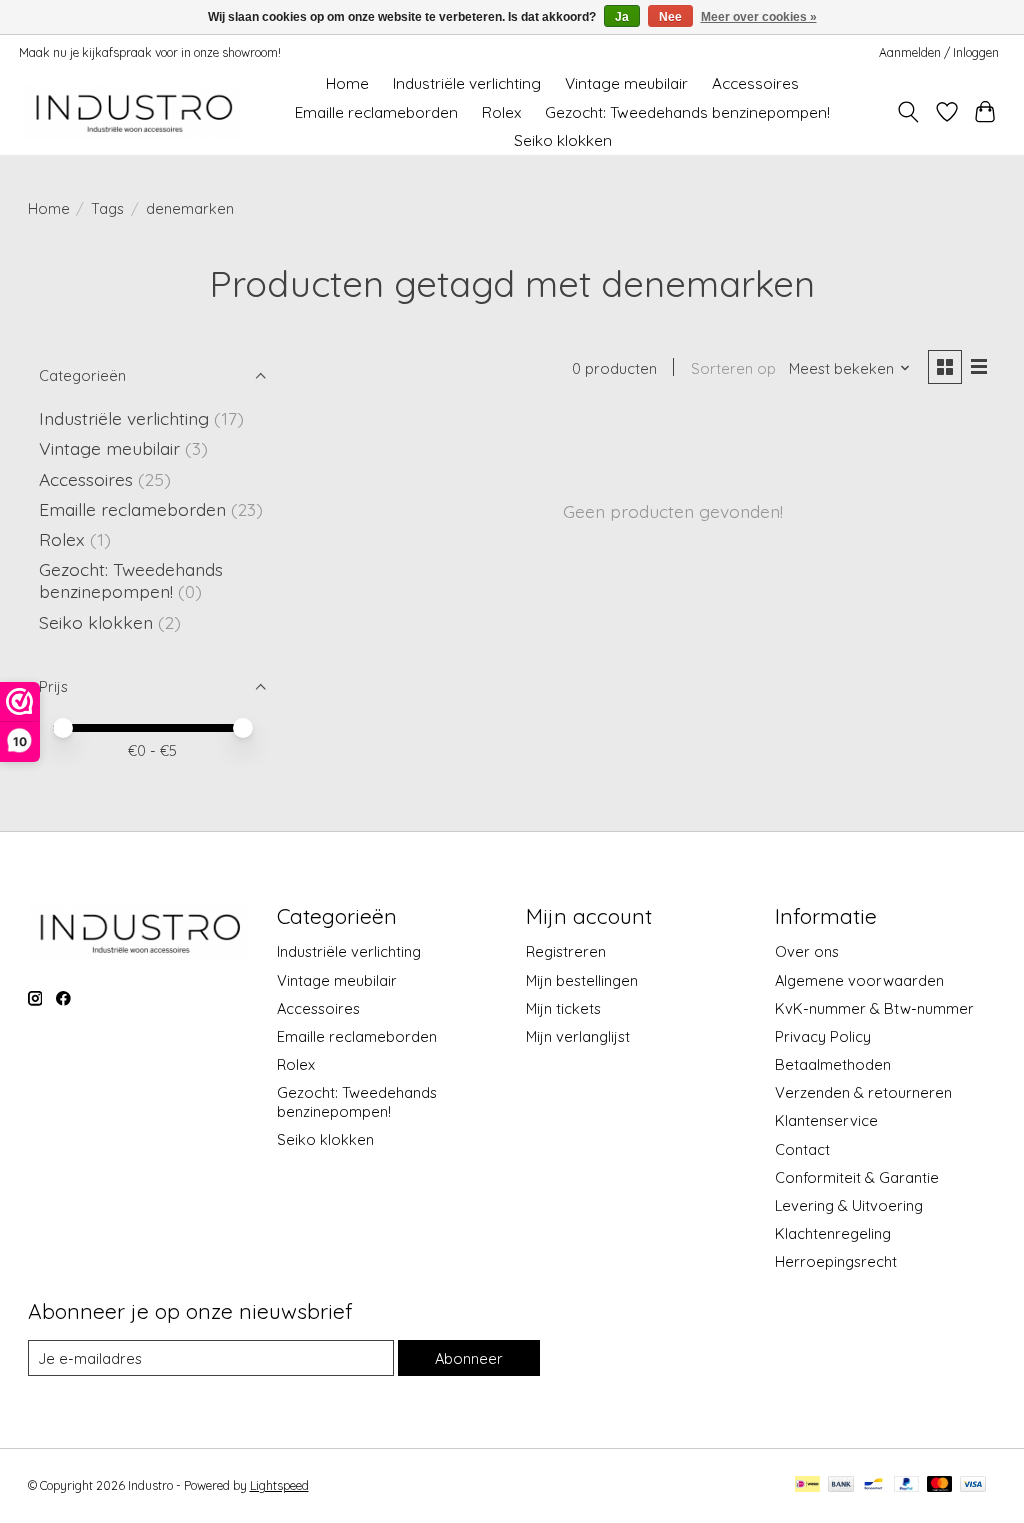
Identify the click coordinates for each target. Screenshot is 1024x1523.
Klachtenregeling (833, 1233)
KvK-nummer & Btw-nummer (874, 1008)
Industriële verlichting (467, 83)
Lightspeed (279, 1485)
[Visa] (973, 1485)
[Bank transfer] (841, 1485)
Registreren (566, 951)
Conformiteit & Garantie (857, 1177)
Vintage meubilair (626, 83)
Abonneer (469, 1358)
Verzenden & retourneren (863, 1092)
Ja (622, 17)
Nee (670, 17)
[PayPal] (907, 1485)
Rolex (501, 112)
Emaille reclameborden (376, 112)
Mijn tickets (563, 1008)
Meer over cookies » (759, 17)
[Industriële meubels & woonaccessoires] (132, 112)
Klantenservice (826, 1120)
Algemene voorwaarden (859, 980)
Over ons (807, 951)
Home (347, 83)
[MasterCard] (940, 1485)
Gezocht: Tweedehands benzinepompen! (687, 112)
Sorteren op (733, 368)
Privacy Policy (823, 1036)
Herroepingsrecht (836, 1261)
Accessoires (755, 83)
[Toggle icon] (907, 112)
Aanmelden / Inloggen (939, 52)
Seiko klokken (563, 140)
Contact (802, 1149)
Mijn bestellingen (582, 980)
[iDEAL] (807, 1485)
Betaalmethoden (833, 1064)
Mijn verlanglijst (578, 1036)
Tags (107, 208)
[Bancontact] (873, 1485)
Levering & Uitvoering (849, 1205)
